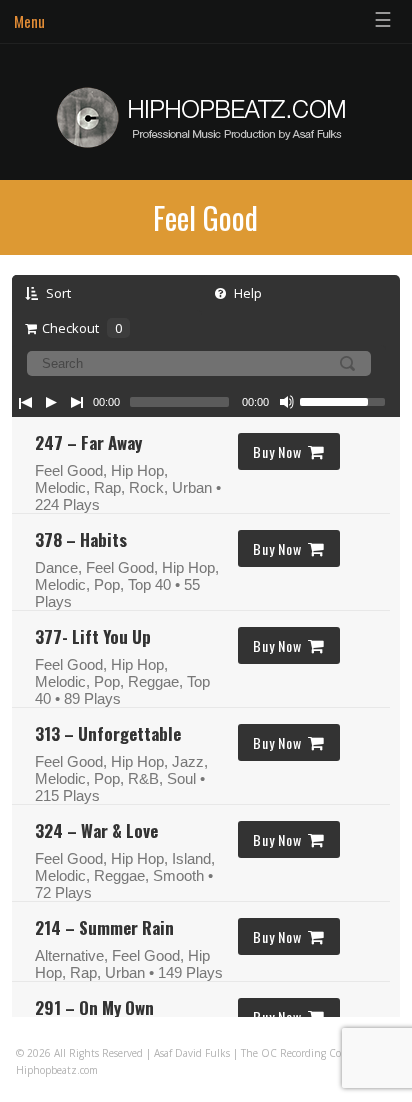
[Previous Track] (25, 402)
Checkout (82, 328)
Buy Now (277, 451)
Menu (29, 21)
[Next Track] (77, 402)
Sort (57, 293)
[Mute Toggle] (287, 402)
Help (246, 293)
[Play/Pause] (51, 402)
